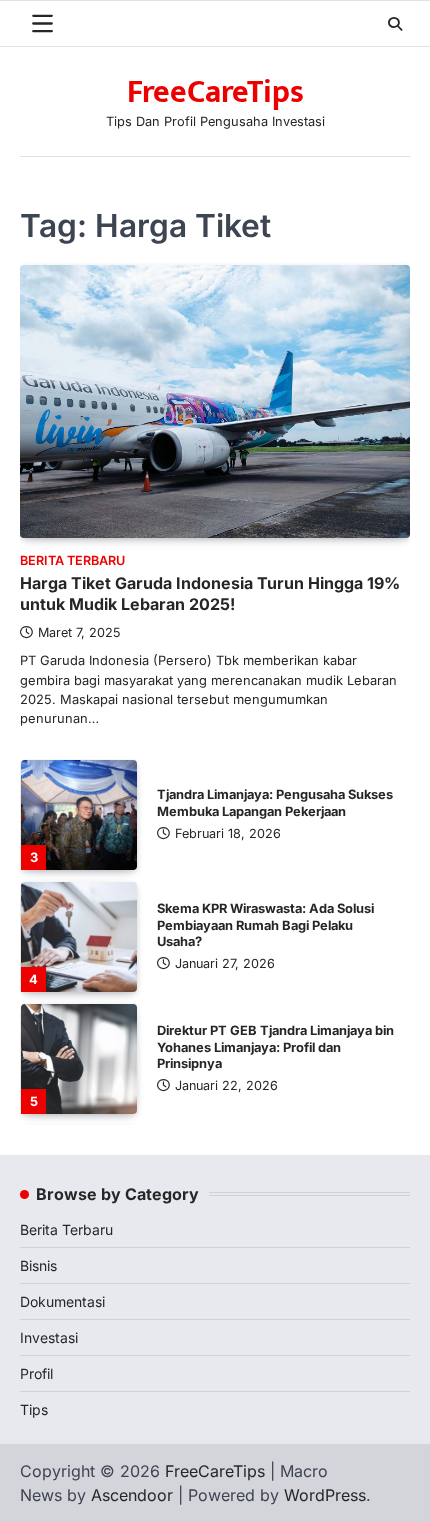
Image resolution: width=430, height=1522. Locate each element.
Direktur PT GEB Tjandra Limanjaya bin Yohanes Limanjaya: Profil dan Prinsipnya (275, 1047)
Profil (36, 1373)
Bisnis (38, 1265)
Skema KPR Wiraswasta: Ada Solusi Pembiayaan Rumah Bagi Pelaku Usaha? (265, 925)
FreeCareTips (215, 92)
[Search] (395, 24)
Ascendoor (132, 1495)
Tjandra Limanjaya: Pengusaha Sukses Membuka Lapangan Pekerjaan (275, 803)
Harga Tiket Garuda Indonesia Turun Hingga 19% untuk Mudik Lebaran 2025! (210, 593)
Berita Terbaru (72, 560)
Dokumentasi (62, 1301)
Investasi (49, 1337)
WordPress (325, 1495)
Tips (34, 1409)
